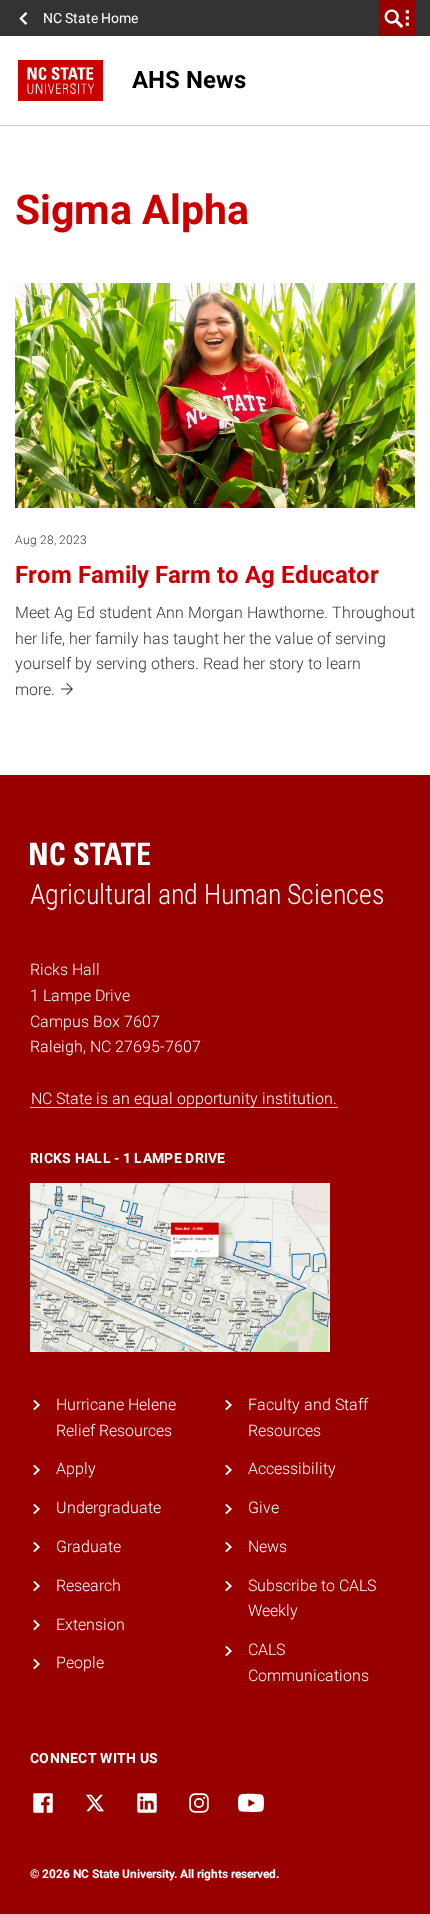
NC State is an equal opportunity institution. (184, 1098)
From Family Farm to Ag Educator (197, 575)
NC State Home (90, 18)
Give (263, 1507)
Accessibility (292, 1468)
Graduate (88, 1546)
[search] (397, 18)
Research (88, 1585)
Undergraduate (108, 1507)
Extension (90, 1624)
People (80, 1662)
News (267, 1546)
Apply (76, 1468)
